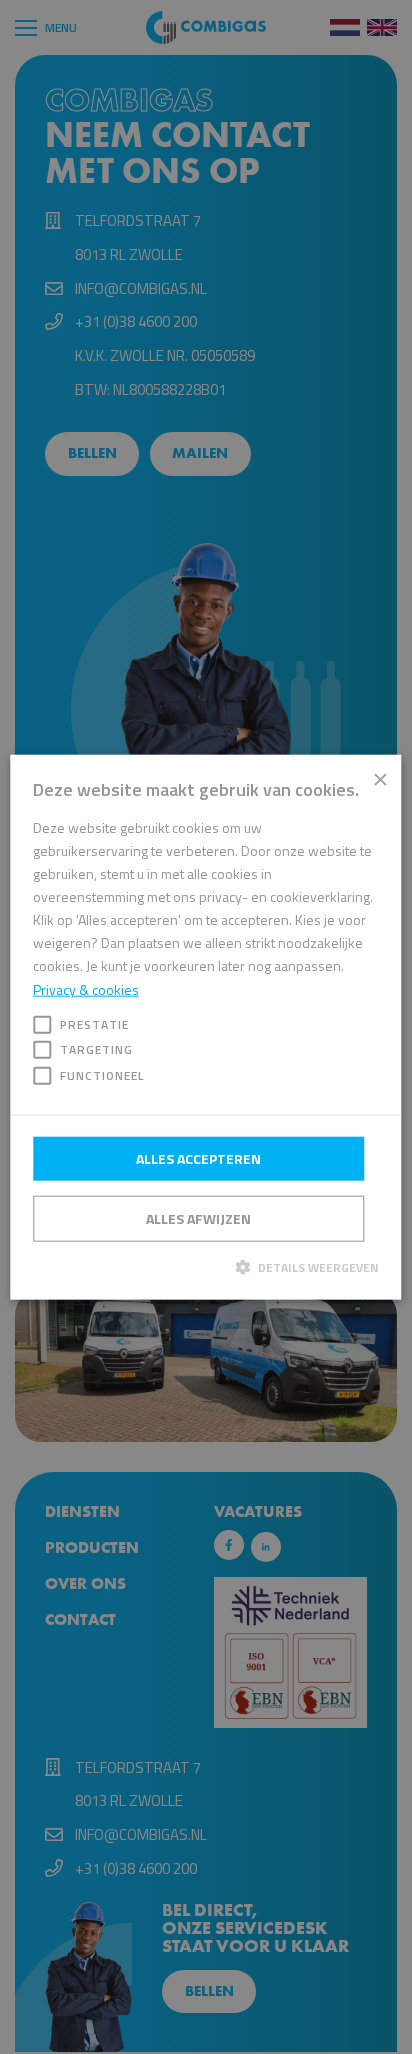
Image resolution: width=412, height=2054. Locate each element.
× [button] (379, 777)
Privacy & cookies (86, 988)
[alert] (206, 1027)
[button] (206, 1267)
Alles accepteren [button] (198, 1158)
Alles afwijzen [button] (198, 1218)
